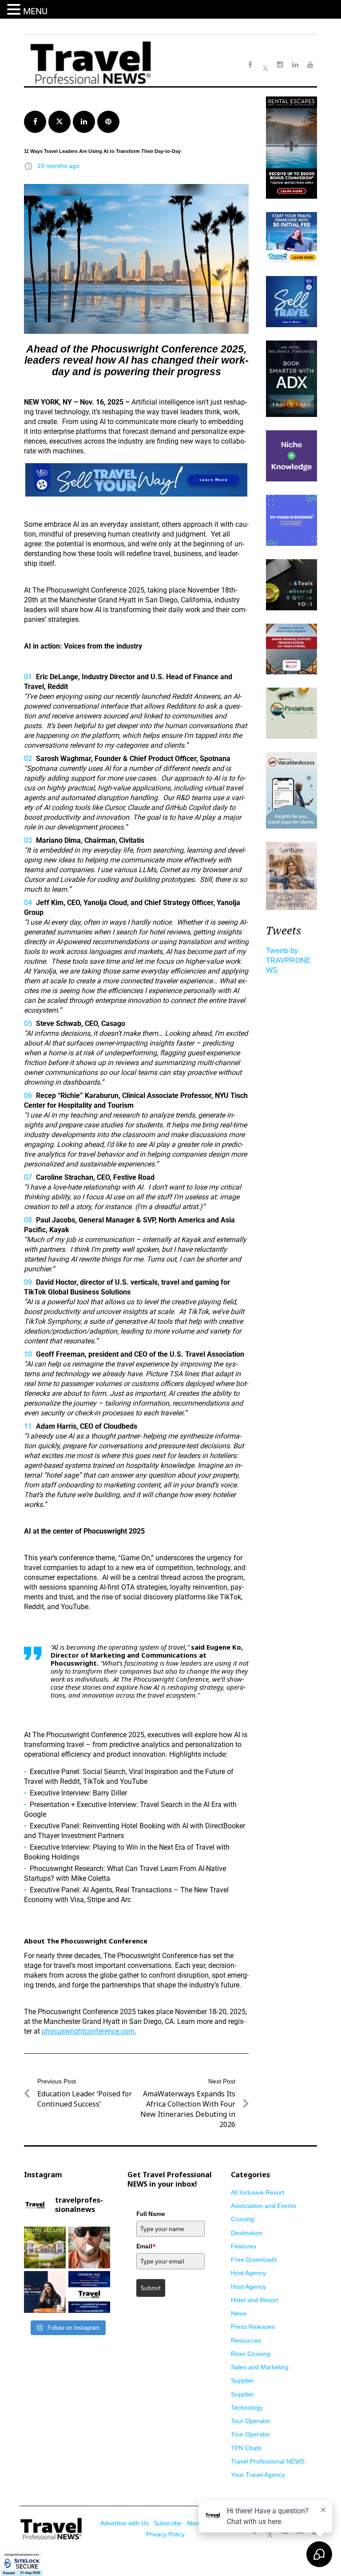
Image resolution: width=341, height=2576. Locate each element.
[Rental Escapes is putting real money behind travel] (45, 2247)
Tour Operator (251, 2421)
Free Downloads (254, 2260)
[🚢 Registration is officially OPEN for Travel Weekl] (89, 2292)
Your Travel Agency (258, 2475)
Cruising (242, 2219)
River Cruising (251, 2354)
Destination (247, 2233)
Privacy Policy (165, 2534)
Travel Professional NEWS (268, 2461)
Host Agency (248, 2273)
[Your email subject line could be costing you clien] (45, 2292)
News (239, 2313)
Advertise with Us (125, 2523)
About (195, 2523)
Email (146, 2246)
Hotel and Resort (255, 2300)
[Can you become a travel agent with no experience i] (89, 2247)
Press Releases (253, 2327)
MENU (35, 11)
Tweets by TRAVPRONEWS (288, 960)
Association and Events (264, 2206)
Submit (151, 2288)
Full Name (151, 2214)
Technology (247, 2408)
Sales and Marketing (260, 2367)
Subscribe (168, 2523)
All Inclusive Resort (258, 2192)
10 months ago (58, 166)
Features (244, 2246)
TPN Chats (246, 2448)
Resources (246, 2340)
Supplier (242, 2380)
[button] (15, 10)
